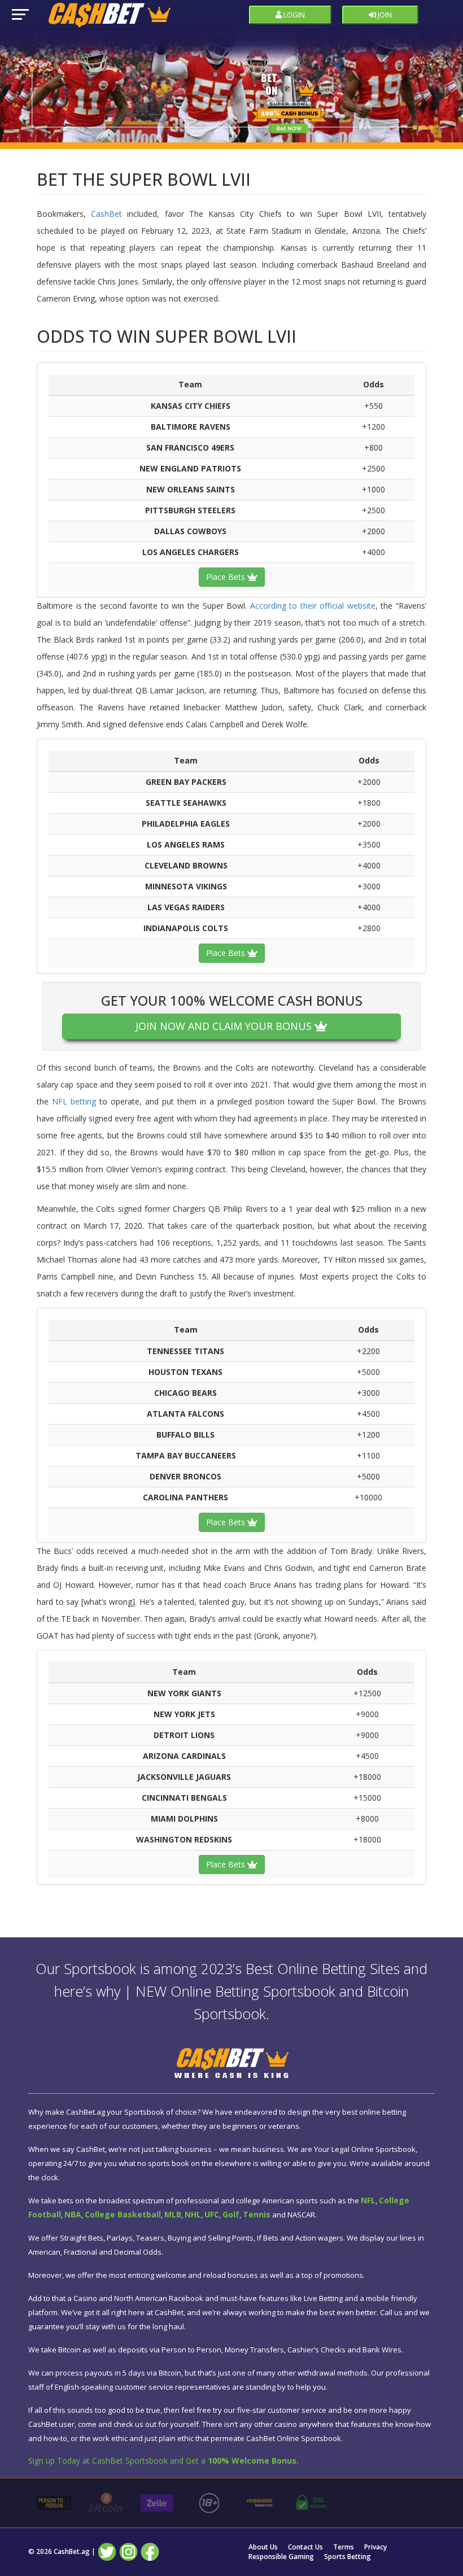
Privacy (375, 2547)
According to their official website (313, 606)
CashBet (106, 214)
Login (293, 15)
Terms (344, 2547)
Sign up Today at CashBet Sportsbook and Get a (163, 2461)
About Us (263, 2547)
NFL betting (74, 1101)
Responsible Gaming (281, 2557)
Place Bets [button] (227, 577)
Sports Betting (348, 2557)
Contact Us (305, 2547)
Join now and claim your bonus (225, 1026)
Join (384, 15)
